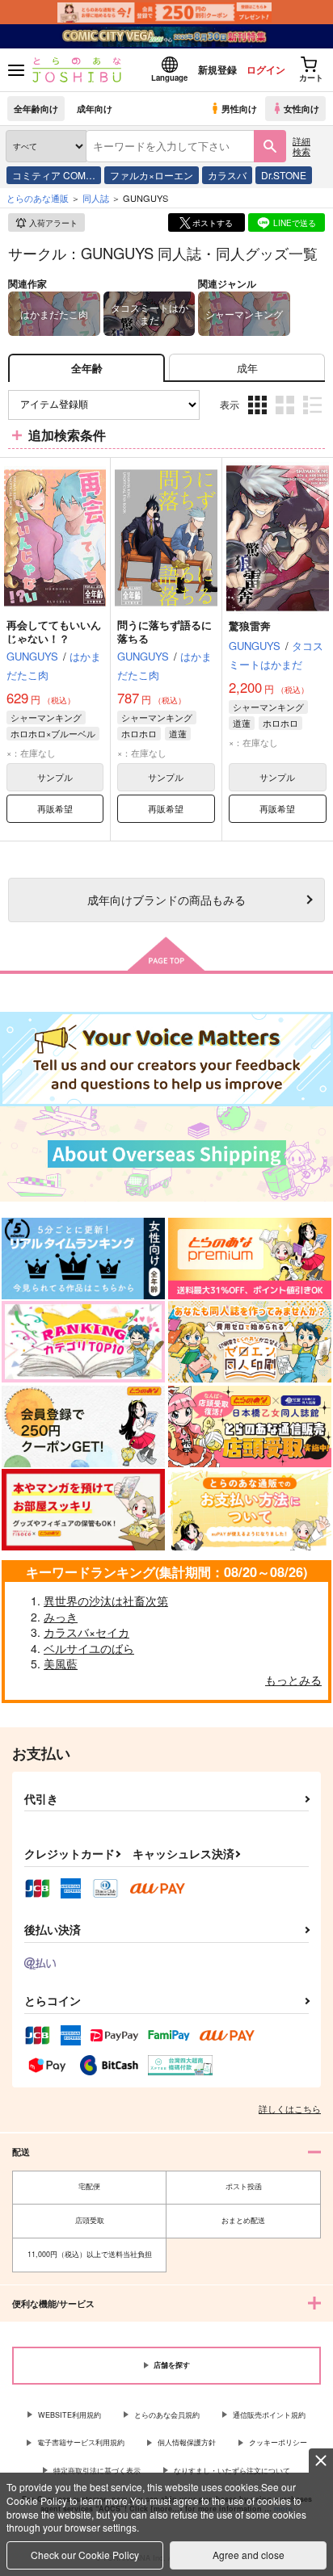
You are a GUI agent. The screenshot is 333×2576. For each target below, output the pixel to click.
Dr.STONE (284, 175)
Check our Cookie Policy (85, 2555)
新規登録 (217, 69)
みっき (61, 1617)
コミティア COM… (54, 175)
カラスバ (227, 175)
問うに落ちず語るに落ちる (164, 631)
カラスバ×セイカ (86, 1632)
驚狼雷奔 (250, 625)
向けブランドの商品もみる (166, 899)
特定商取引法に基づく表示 (97, 2471)
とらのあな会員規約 (167, 2415)
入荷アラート (53, 223)
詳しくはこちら (290, 2108)
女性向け (301, 108)
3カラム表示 (259, 417)
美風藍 (61, 1663)
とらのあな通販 (38, 198)
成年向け (95, 108)
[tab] (247, 368)
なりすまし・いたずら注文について (232, 2471)
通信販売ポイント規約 (269, 2415)
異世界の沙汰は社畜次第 (106, 1601)
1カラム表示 (314, 417)
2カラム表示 (287, 417)
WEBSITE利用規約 (70, 2415)
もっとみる (293, 1680)
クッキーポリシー (278, 2442)
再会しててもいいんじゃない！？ (54, 631)
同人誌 (96, 198)
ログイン (266, 69)
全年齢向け (36, 108)
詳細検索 (301, 146)
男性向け (239, 108)
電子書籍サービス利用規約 (81, 2442)
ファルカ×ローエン (152, 175)
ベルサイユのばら (89, 1648)
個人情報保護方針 (187, 2442)
